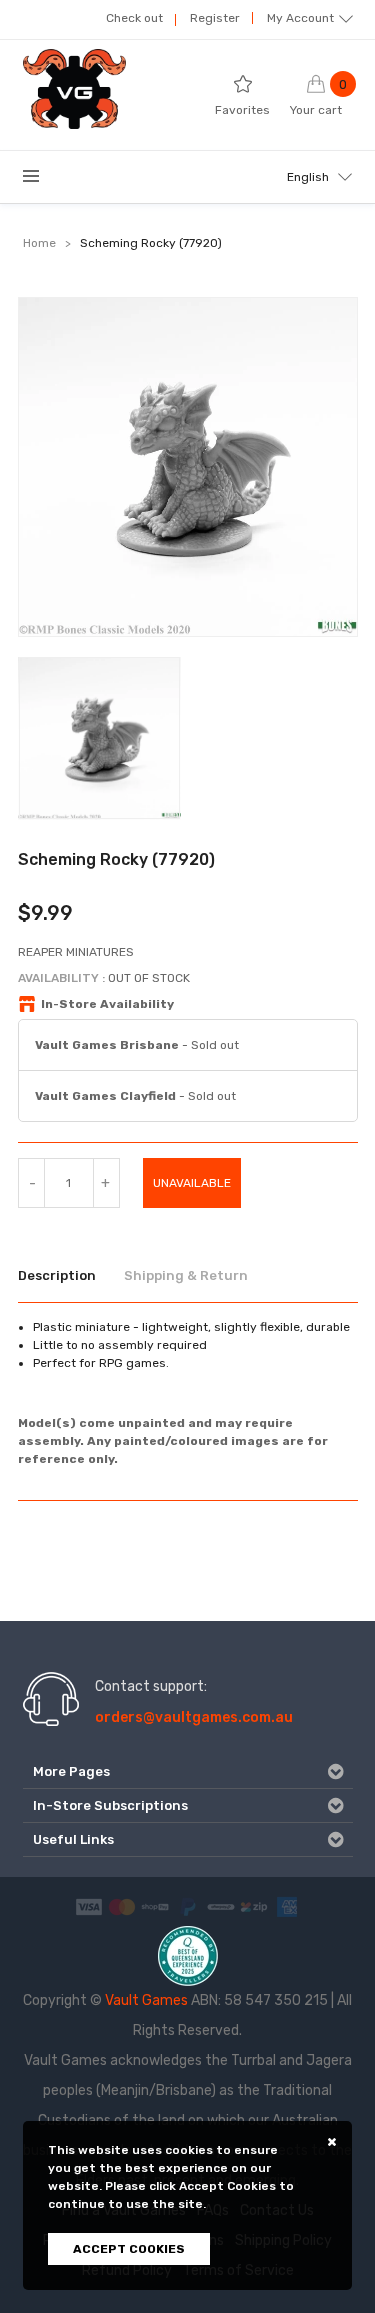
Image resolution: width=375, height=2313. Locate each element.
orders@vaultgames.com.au (194, 1717)
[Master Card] (122, 1906)
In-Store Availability (107, 1004)
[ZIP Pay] (254, 1906)
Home (39, 243)
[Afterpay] (221, 1906)
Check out (134, 18)
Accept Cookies (129, 2249)
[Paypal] (188, 1906)
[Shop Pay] (155, 1906)
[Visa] (89, 1906)
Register (215, 18)
